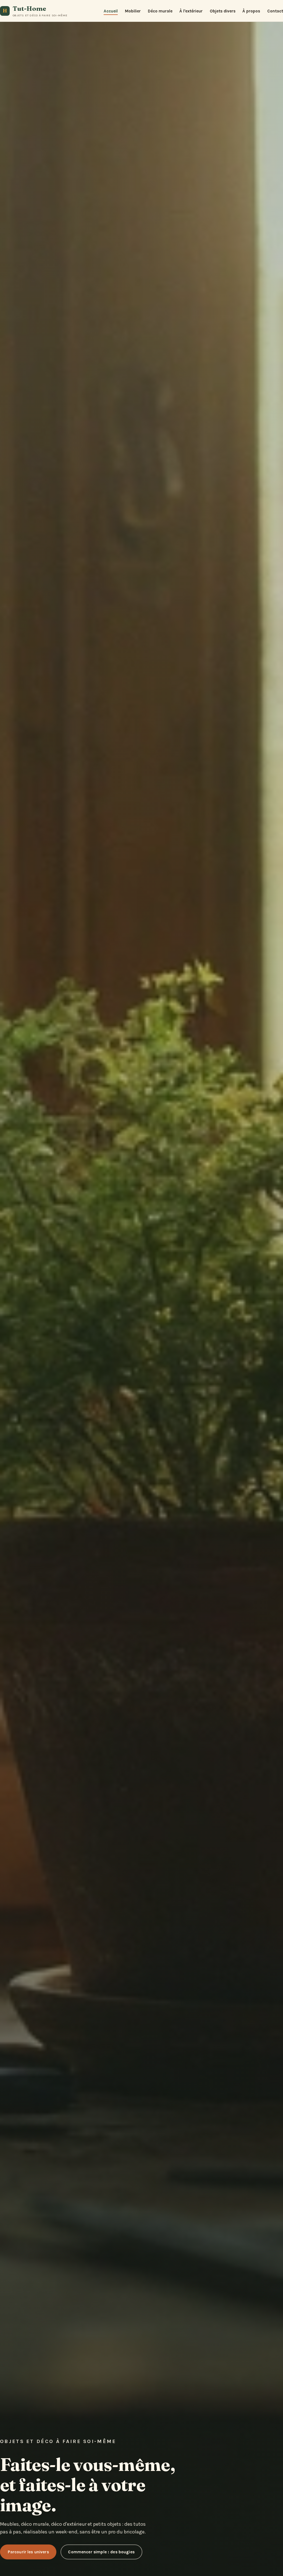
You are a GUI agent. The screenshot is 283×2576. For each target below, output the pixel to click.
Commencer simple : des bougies (101, 2552)
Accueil (111, 11)
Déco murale (160, 11)
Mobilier (133, 11)
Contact (275, 11)
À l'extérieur (191, 11)
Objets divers (223, 11)
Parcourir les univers (28, 2552)
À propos (251, 11)
